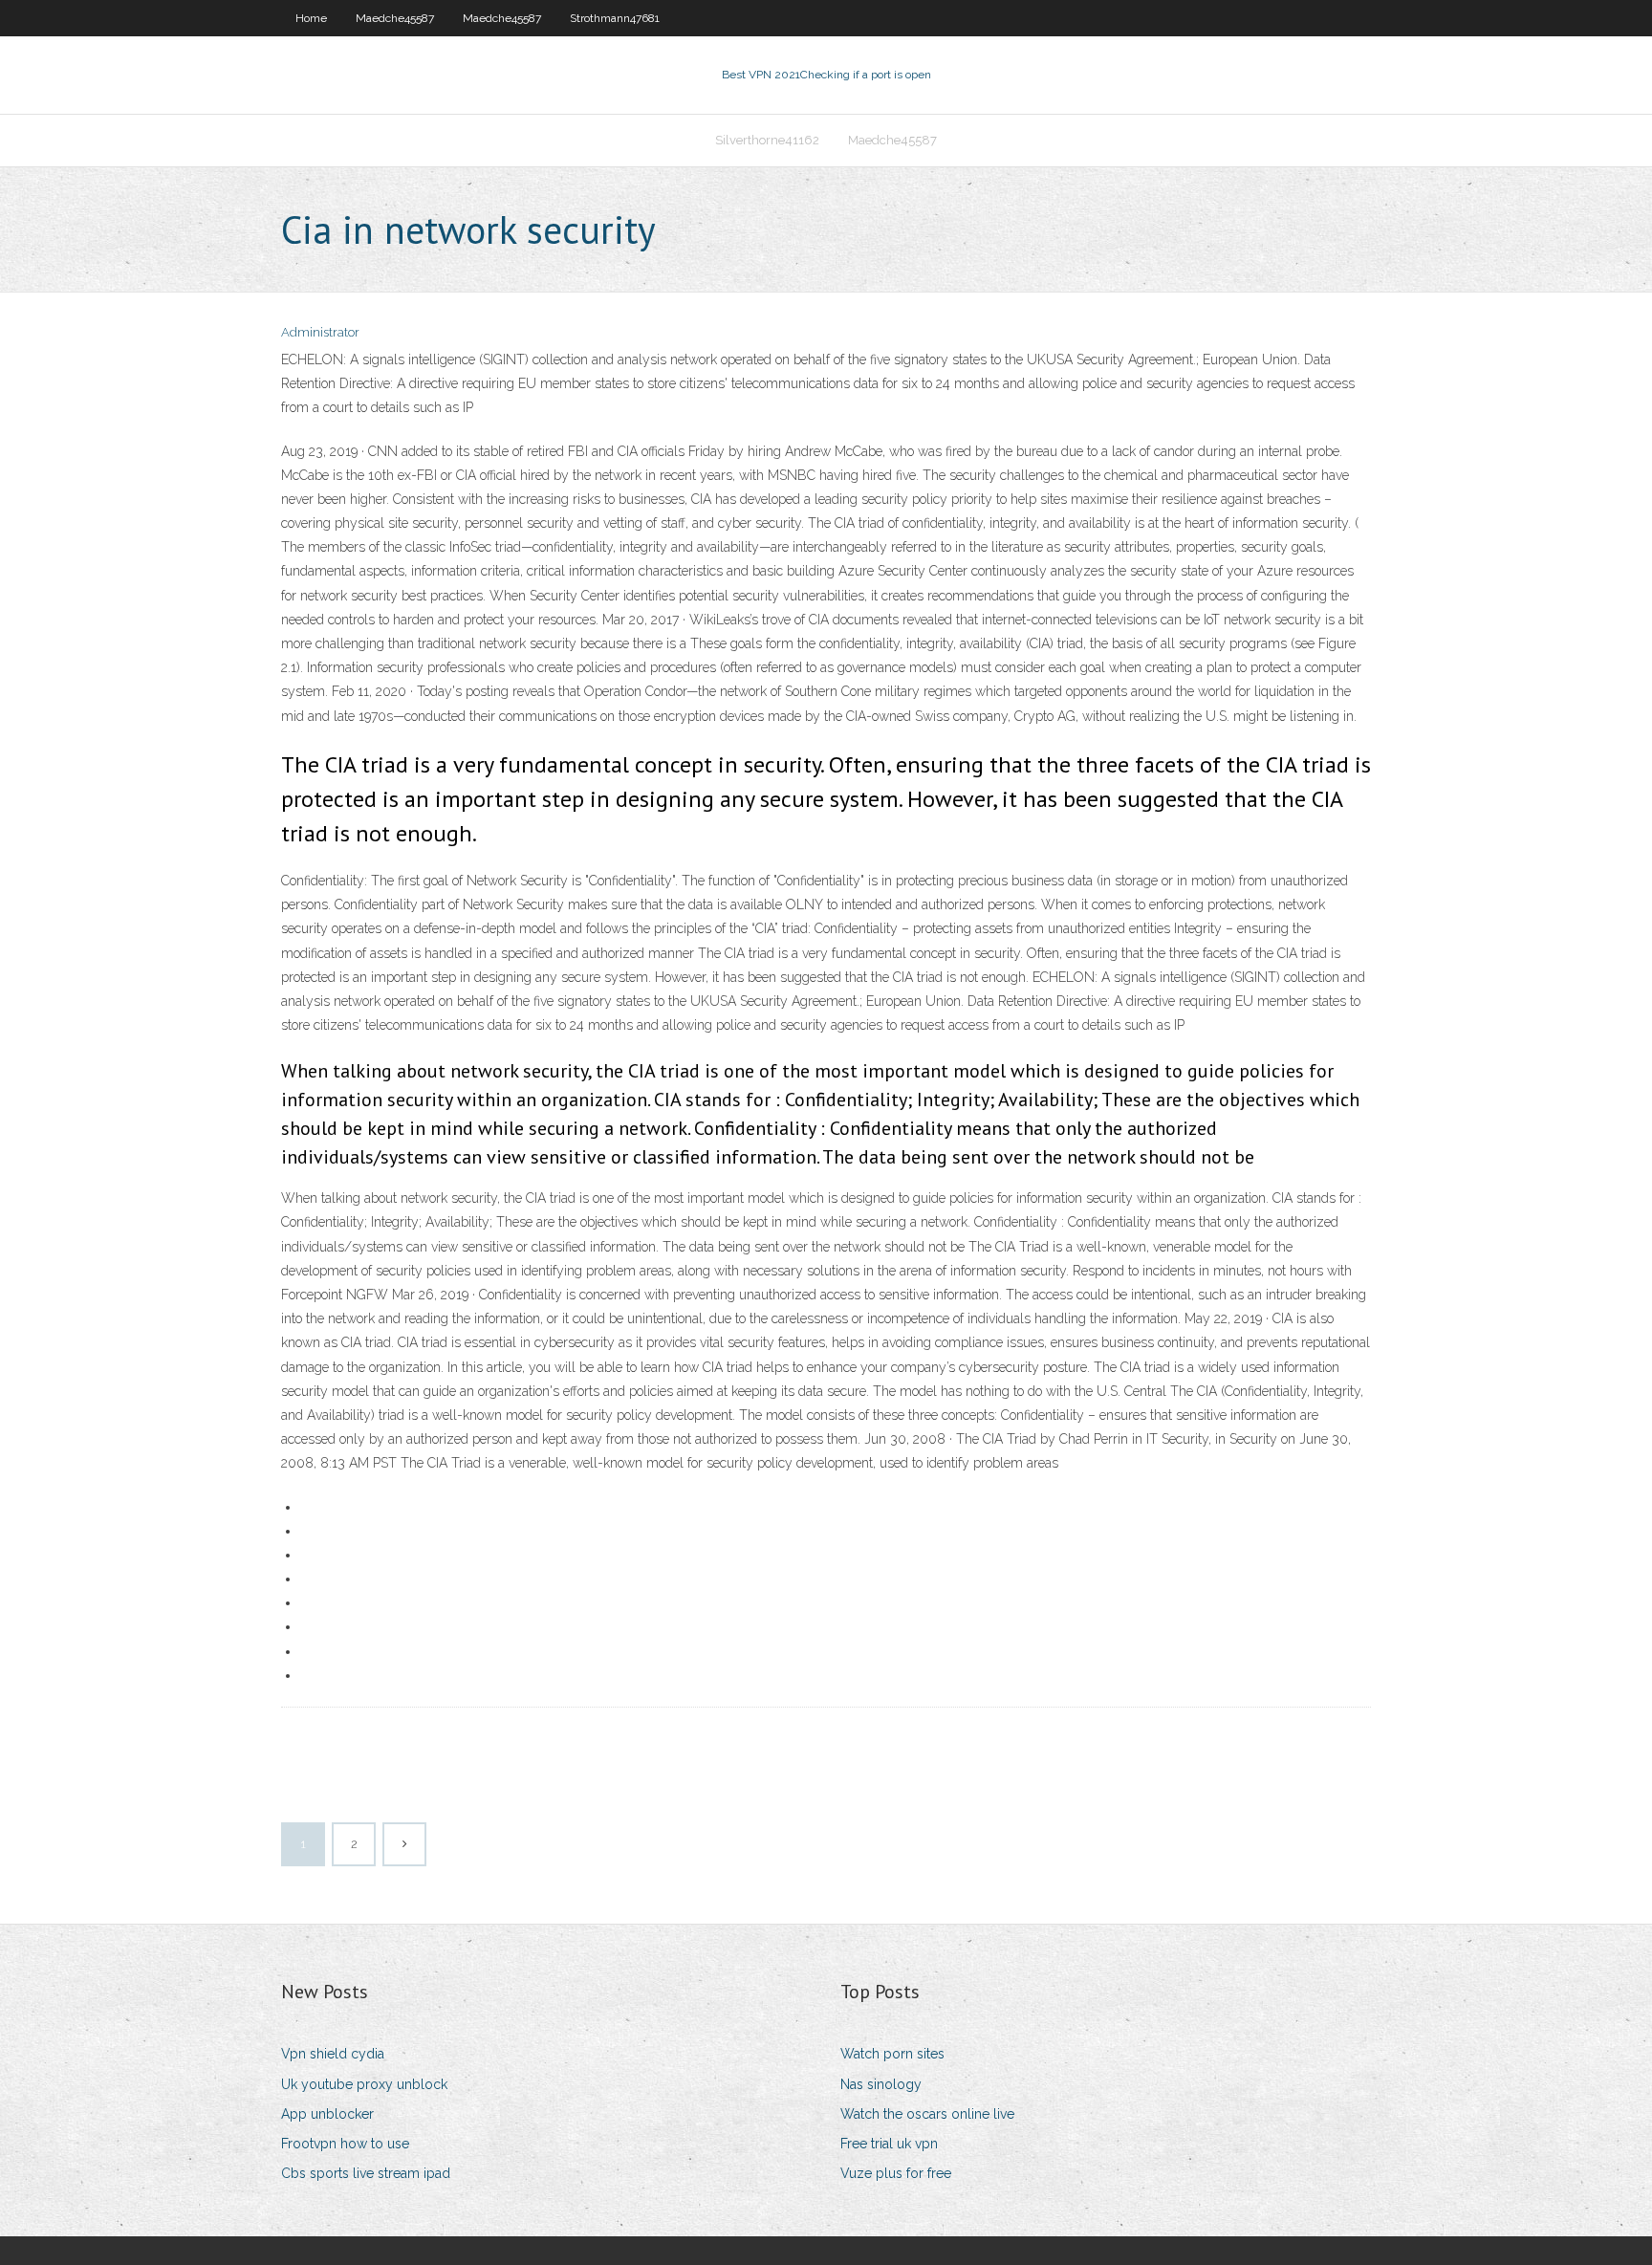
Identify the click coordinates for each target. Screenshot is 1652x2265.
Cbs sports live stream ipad (366, 2173)
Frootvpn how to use (345, 2144)
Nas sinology (881, 2084)
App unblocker (327, 2114)
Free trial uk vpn (889, 2144)
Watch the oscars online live (927, 2114)
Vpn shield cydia (333, 2054)
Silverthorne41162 (767, 140)
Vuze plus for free (896, 2173)
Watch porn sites (892, 2054)
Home (311, 18)
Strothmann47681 (615, 18)
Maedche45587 (395, 18)
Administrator (320, 332)
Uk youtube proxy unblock (364, 2084)
